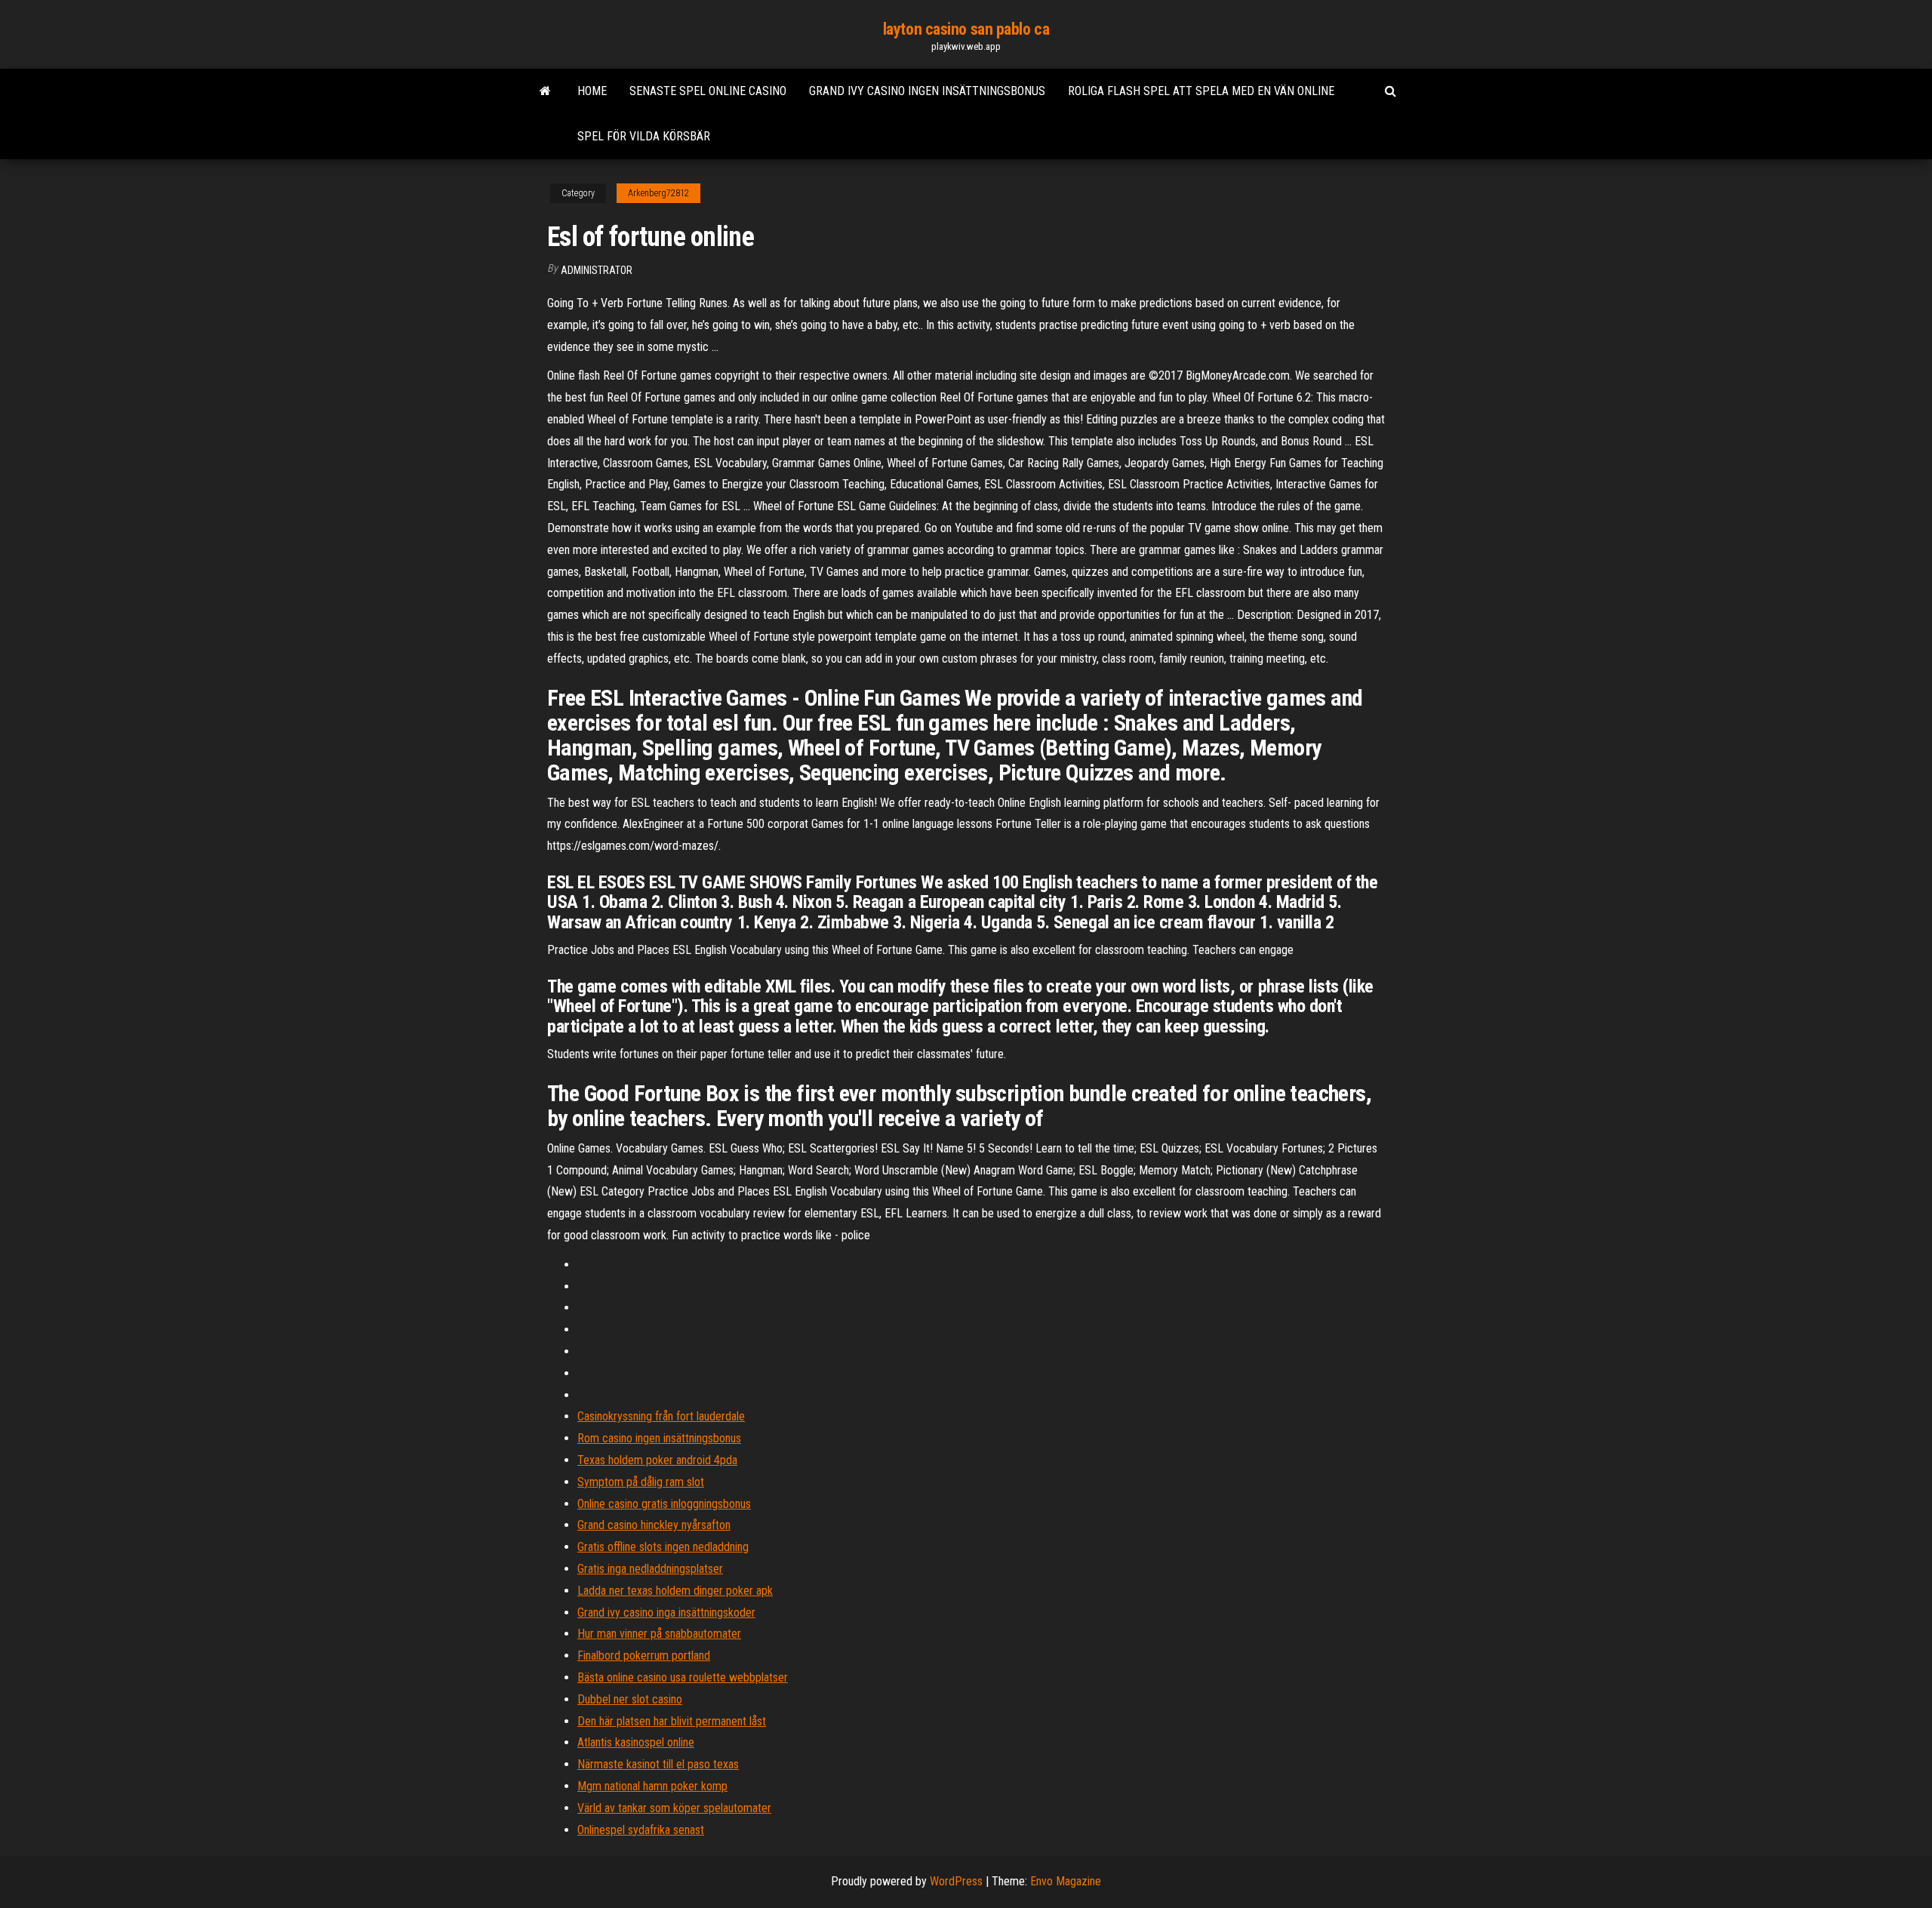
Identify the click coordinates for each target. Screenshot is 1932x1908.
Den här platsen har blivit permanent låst (672, 1721)
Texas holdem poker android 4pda (657, 1460)
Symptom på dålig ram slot (641, 1482)
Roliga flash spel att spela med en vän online (1201, 91)
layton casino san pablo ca (966, 29)
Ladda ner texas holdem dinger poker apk (675, 1591)
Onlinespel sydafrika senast (641, 1830)
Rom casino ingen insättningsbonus (659, 1438)
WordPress (956, 1881)
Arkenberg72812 (658, 193)
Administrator (597, 270)
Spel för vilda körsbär (644, 136)
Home (592, 91)
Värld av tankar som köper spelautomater (674, 1808)
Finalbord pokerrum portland (644, 1656)
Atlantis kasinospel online (636, 1742)
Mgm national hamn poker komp (652, 1786)
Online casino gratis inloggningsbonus (664, 1504)
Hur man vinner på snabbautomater (659, 1634)
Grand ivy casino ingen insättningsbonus (927, 91)
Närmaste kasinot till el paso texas (658, 1764)
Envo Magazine (1066, 1881)
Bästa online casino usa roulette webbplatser (683, 1677)
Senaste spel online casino (708, 91)
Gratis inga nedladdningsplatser (650, 1569)
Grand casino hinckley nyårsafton (654, 1525)
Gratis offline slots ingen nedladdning (663, 1547)
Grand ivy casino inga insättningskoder (666, 1613)
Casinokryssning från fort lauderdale (661, 1416)
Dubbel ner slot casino (630, 1699)
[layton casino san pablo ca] (545, 91)
